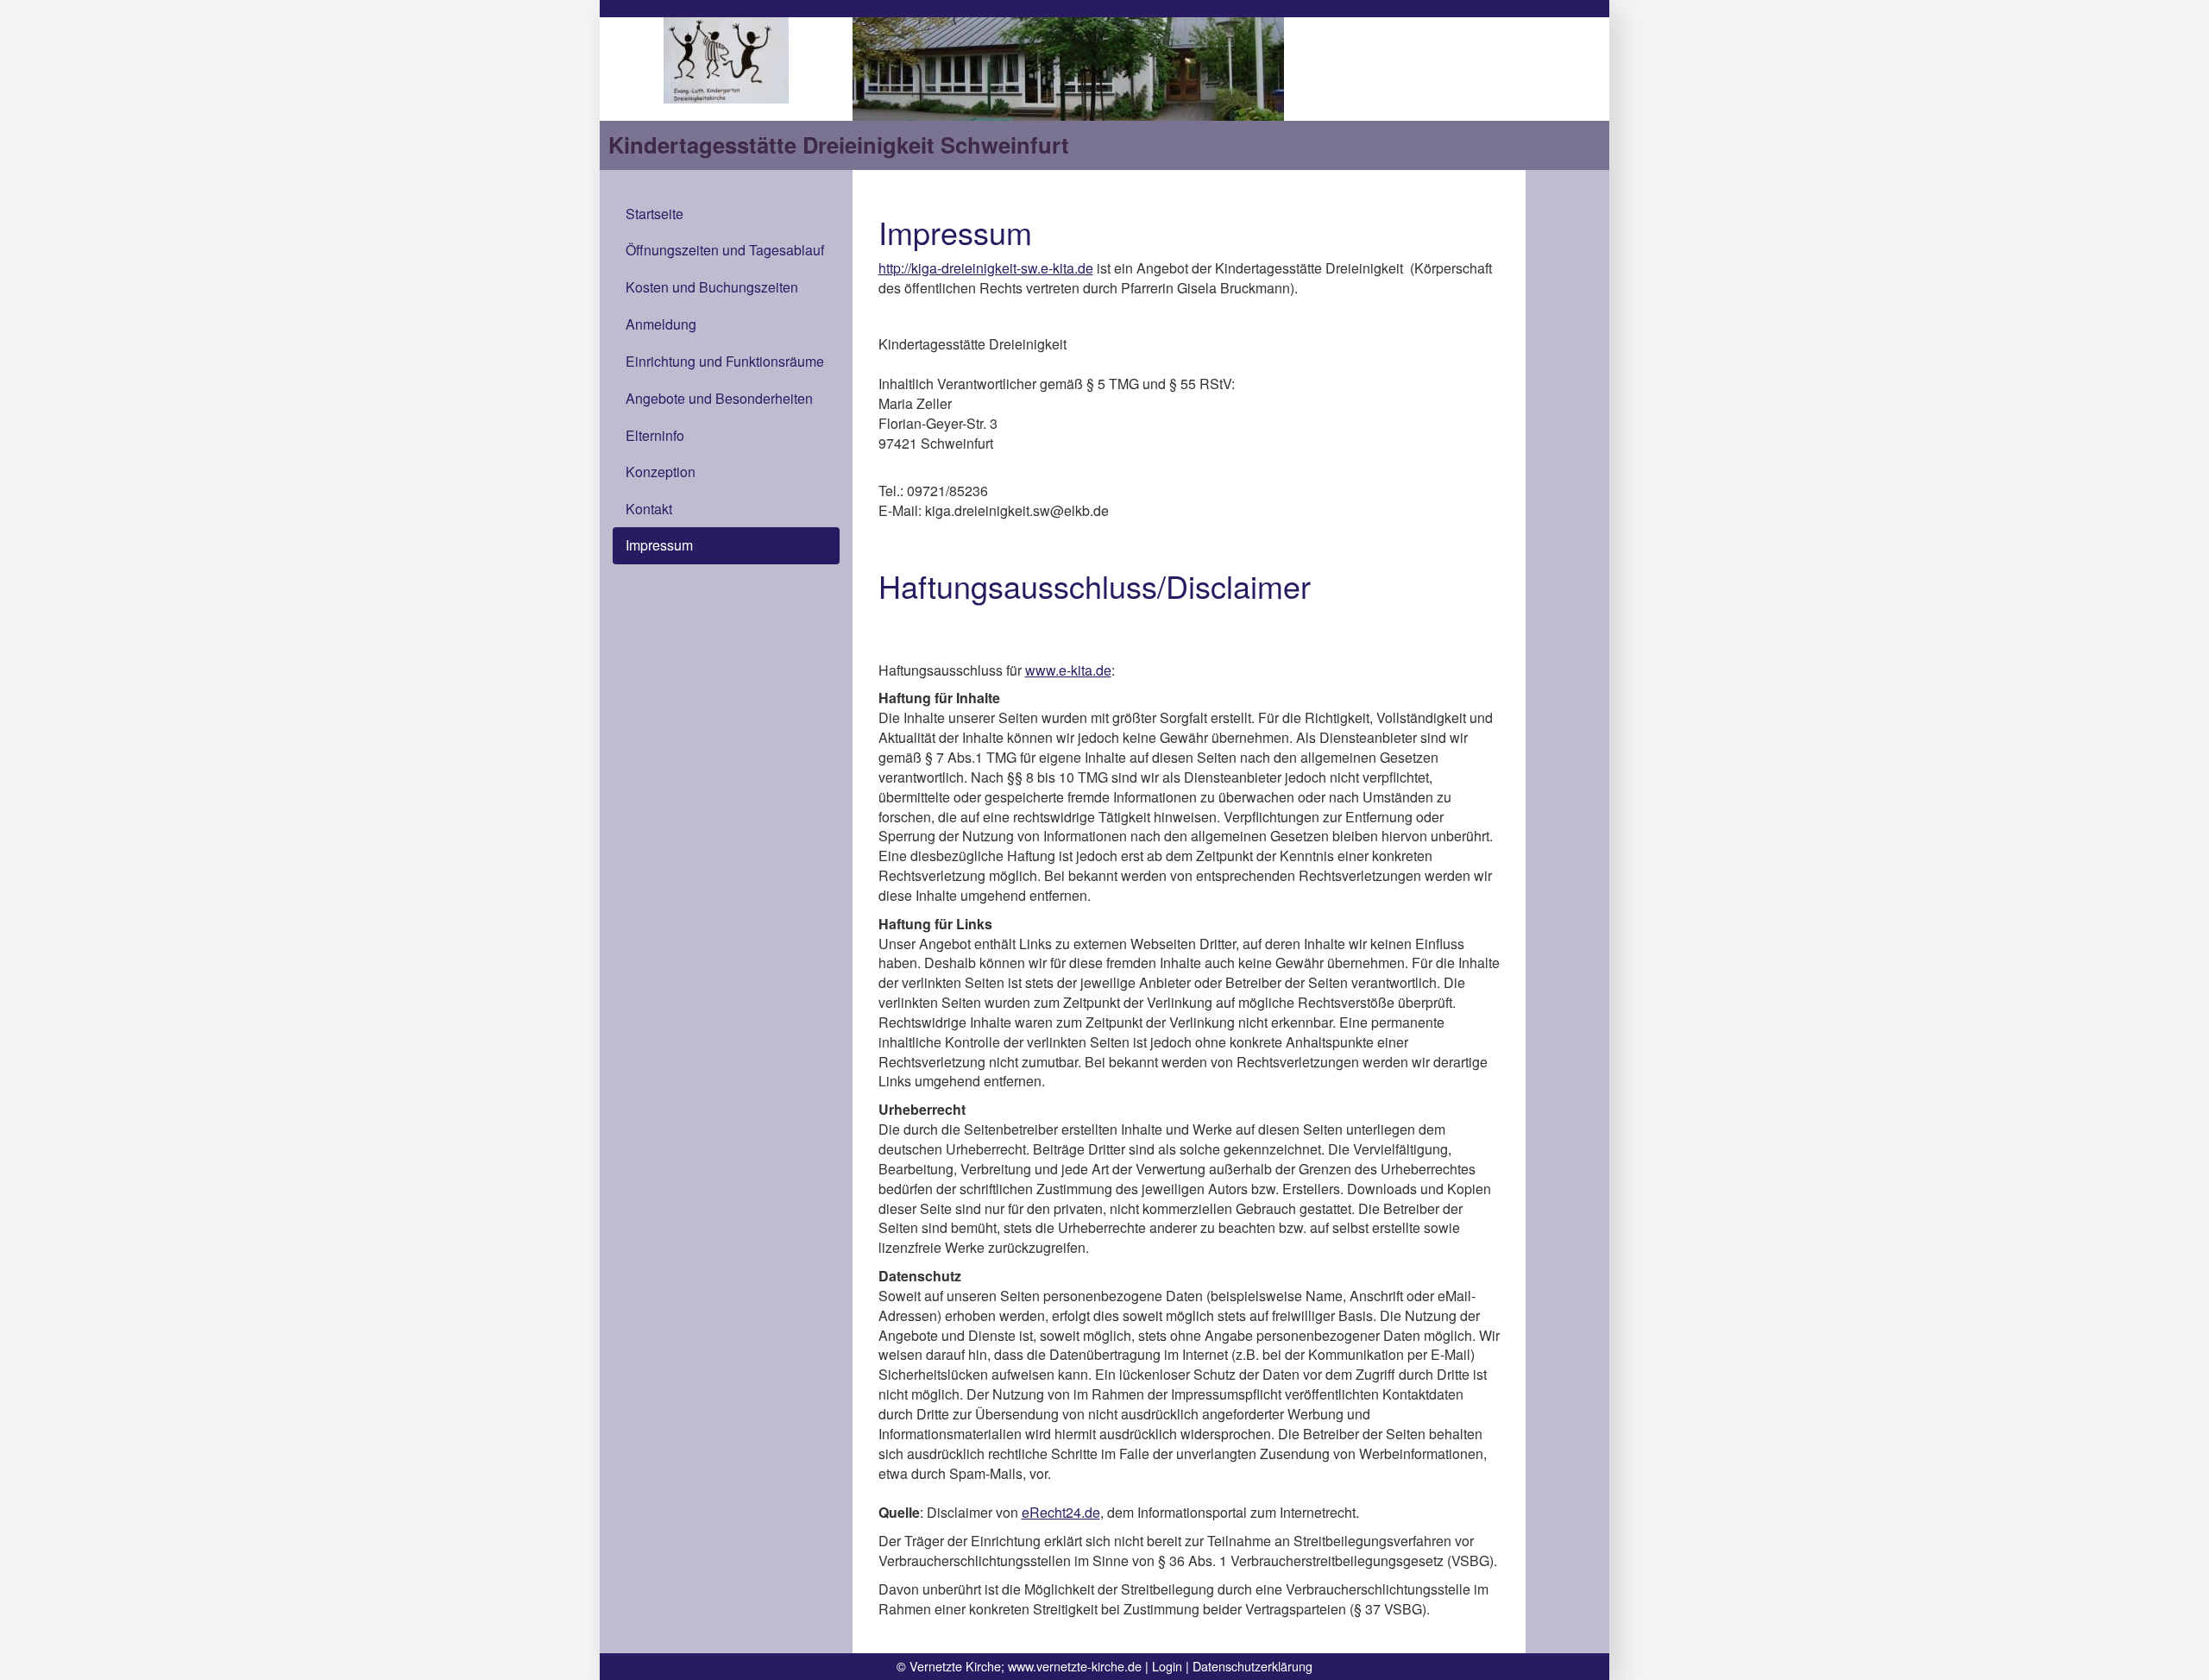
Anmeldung (661, 324)
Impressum (659, 545)
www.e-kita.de (1068, 670)
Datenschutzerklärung (1252, 1666)
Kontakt (649, 509)
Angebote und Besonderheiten (719, 398)
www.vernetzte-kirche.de (1075, 1666)
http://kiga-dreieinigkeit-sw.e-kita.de (986, 268)
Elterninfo (655, 435)
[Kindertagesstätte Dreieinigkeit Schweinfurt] (726, 58)
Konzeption (661, 472)
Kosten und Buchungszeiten (712, 287)
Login (1167, 1666)
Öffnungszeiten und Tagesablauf (725, 250)
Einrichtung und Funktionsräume (725, 361)
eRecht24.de (1061, 1512)
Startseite (655, 214)
